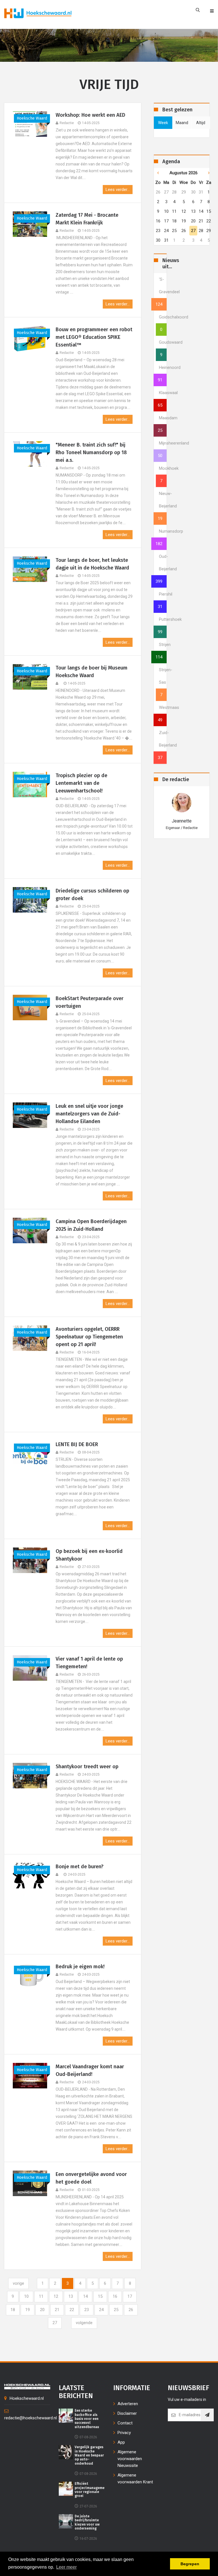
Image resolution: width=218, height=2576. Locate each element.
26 (131, 2310)
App (121, 2442)
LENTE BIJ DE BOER (77, 1444)
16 (115, 2296)
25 (116, 2310)
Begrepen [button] (190, 2564)
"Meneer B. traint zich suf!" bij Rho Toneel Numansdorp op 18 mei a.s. (91, 452)
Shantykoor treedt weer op (87, 1767)
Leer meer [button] (66, 2567)
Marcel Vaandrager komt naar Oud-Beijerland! (90, 2070)
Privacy (124, 2433)
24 (101, 2310)
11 (41, 2296)
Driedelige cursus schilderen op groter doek (92, 895)
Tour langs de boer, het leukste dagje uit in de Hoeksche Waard (92, 564)
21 (57, 2310)
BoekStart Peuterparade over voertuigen (90, 1002)
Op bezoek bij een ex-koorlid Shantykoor (89, 1555)
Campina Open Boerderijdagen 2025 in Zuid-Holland (91, 1225)
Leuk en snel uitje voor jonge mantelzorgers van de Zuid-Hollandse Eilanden (89, 1114)
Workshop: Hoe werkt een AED (90, 115)
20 (42, 2310)
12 (56, 2296)
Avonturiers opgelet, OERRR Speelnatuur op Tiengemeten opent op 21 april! (89, 1337)
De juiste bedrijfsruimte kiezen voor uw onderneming (87, 2522)
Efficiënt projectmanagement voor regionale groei (91, 2490)
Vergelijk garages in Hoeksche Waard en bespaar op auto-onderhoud (89, 2455)
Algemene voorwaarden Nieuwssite (130, 2459)
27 (55, 2323)
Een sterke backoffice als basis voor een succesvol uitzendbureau (87, 2419)
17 (130, 2296)
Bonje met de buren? (80, 1867)
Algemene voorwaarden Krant (135, 2479)
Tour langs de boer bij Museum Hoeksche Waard (92, 672)
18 (13, 2310)
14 (85, 2296)
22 (72, 2310)
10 (26, 2296)
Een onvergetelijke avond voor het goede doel (91, 2178)
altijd (201, 123)
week (163, 123)
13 (71, 2296)
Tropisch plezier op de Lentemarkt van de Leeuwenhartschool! (81, 783)
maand (182, 123)
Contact (125, 2423)
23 (87, 2310)
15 (100, 2296)
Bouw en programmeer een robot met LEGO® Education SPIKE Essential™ (94, 337)
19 (28, 2310)
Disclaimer (127, 2413)
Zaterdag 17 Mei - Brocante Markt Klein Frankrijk (87, 219)
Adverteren (128, 2404)
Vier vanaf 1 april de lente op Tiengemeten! (89, 1663)
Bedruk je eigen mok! (80, 1967)
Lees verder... (118, 190)
